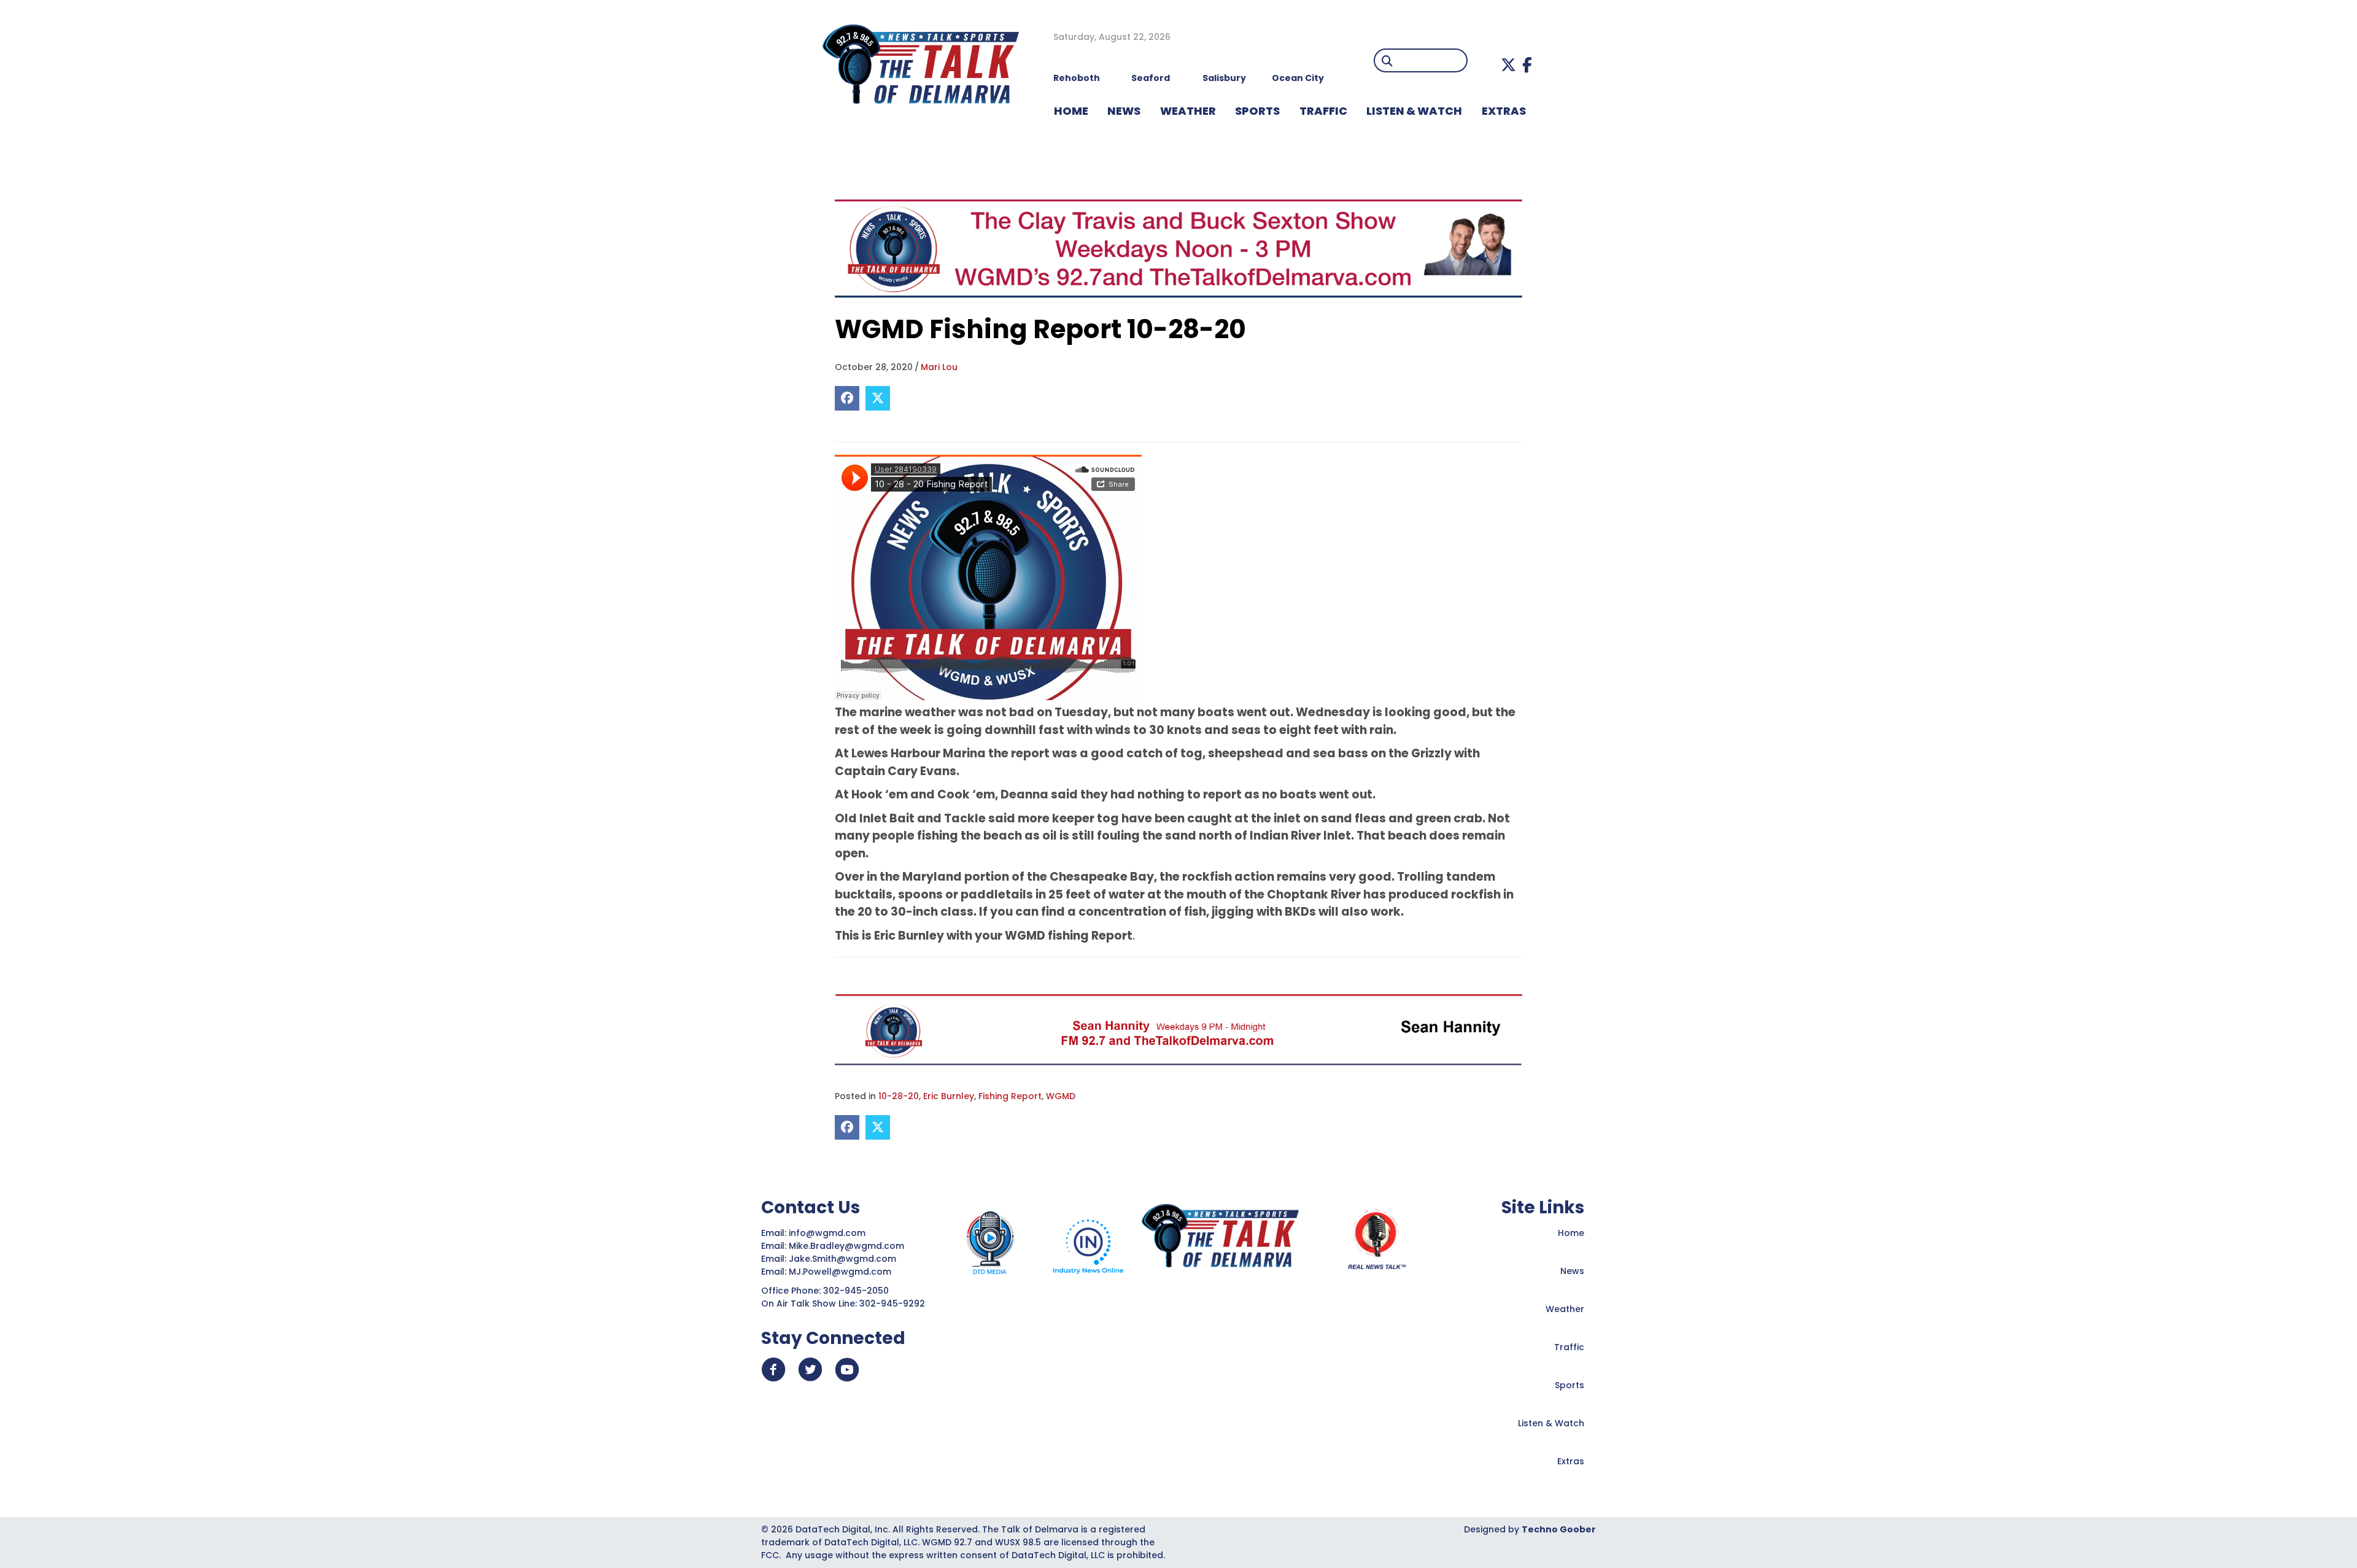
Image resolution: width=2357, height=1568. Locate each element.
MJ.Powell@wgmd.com (842, 1272)
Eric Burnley (949, 1096)
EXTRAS (1504, 111)
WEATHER (1188, 111)
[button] (1508, 65)
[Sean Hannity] (1178, 1029)
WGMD (1061, 1096)
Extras (1571, 1461)
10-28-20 (899, 1096)
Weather (1565, 1309)
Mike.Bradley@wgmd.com (846, 1246)
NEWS (1124, 111)
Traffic (1569, 1347)
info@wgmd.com (828, 1233)
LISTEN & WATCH (1414, 111)
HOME (1071, 111)
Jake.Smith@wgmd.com (844, 1259)
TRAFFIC (1323, 111)
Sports (1257, 111)
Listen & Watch (1551, 1423)
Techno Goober (1559, 1529)
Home (1571, 1233)
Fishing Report (1010, 1096)
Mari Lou (939, 367)
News (1572, 1271)
